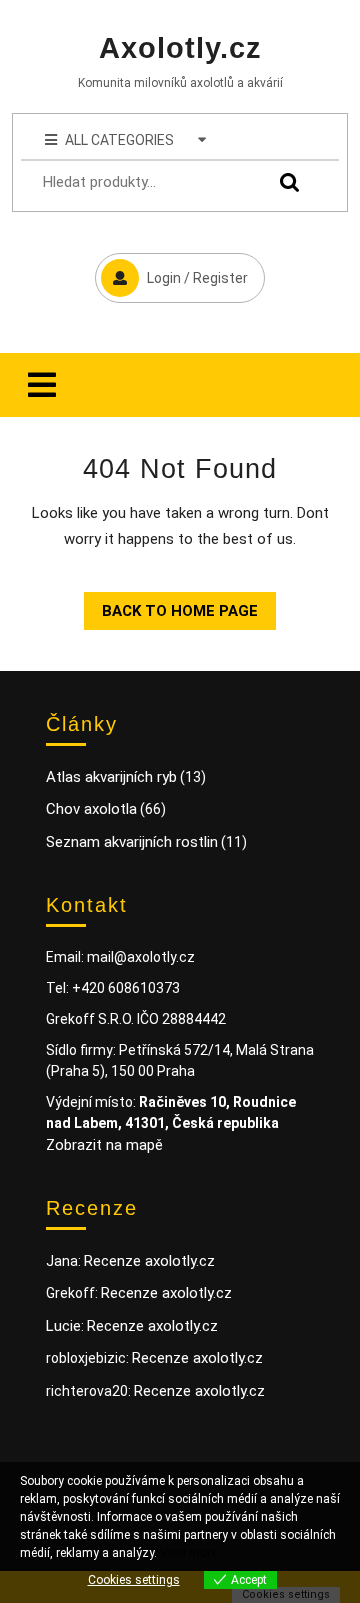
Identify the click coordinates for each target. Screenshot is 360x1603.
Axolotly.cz (180, 48)
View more (188, 1553)
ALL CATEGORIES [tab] (119, 140)
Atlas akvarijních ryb (111, 777)
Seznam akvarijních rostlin (132, 842)
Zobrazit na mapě (104, 1145)
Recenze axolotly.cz (149, 1261)
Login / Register (171, 269)
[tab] (42, 385)
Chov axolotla (91, 809)
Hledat (285, 182)
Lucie (63, 1326)
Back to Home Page (171, 606)
